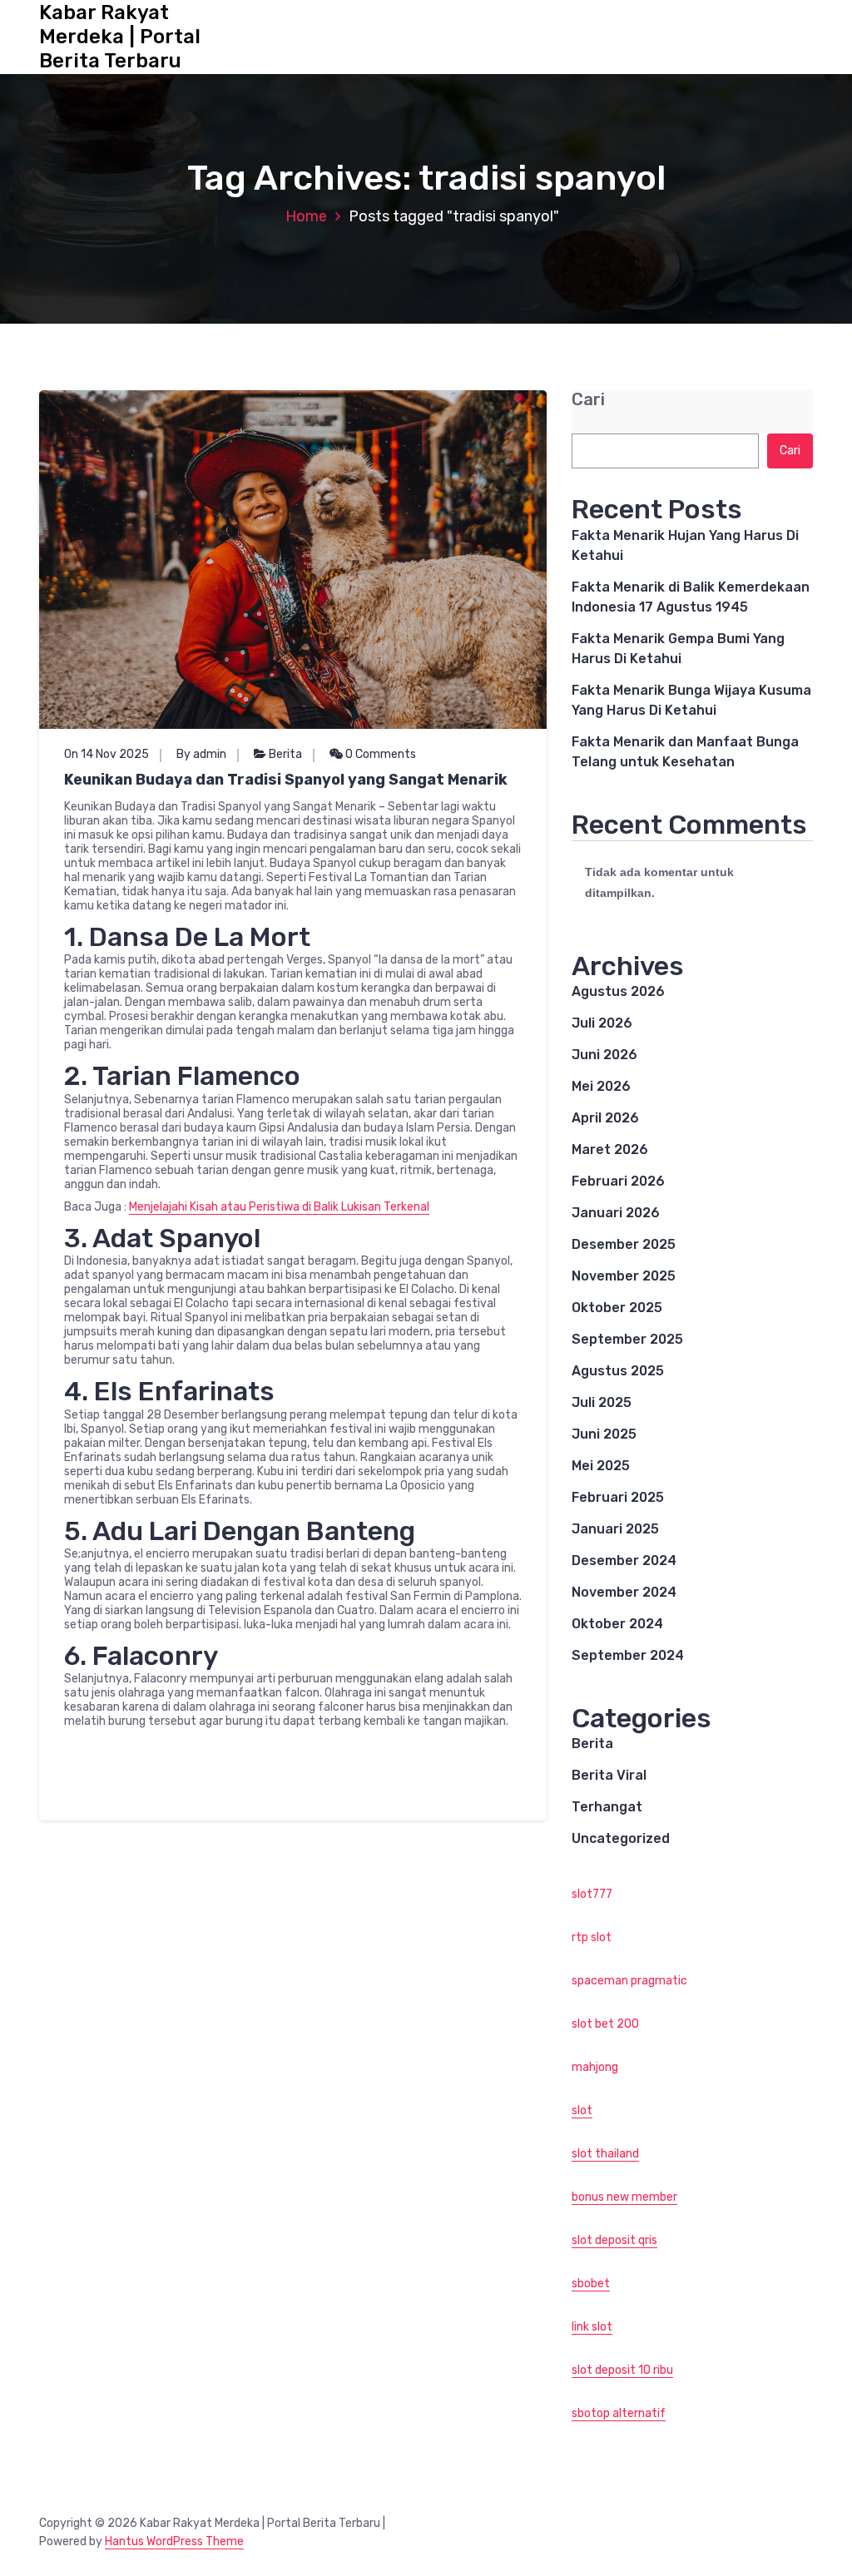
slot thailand (605, 2154)
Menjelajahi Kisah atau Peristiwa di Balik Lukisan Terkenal (279, 1207)
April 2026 (605, 1118)
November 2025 (624, 1276)
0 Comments (379, 754)
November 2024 (624, 1592)
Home (306, 216)
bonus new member (624, 2197)
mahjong (595, 2067)
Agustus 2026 (618, 991)
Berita (285, 754)
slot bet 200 (605, 2024)
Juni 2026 (604, 1055)
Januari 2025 (615, 1529)
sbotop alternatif (619, 2413)
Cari (588, 400)
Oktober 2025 (617, 1308)
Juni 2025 (604, 1434)
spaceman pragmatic (629, 1981)
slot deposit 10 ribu (622, 2370)
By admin (201, 754)
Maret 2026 (610, 1149)
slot (582, 2110)
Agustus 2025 (618, 1371)
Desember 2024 (624, 1560)
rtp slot (592, 1937)
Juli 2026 (602, 1023)
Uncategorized (621, 1838)
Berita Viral (609, 1775)
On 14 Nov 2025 (106, 754)
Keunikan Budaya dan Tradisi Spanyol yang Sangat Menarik (286, 780)
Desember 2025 (624, 1244)
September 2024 (628, 1655)
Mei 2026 (601, 1086)
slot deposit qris (614, 2240)
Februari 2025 (618, 1497)
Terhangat (607, 1807)
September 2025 (627, 1339)
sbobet (591, 2284)
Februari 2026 (618, 1181)
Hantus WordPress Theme (174, 2541)
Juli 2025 (602, 1402)
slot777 (592, 1894)
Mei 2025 (601, 1466)
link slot (592, 2327)
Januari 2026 (616, 1213)
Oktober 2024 (617, 1624)
